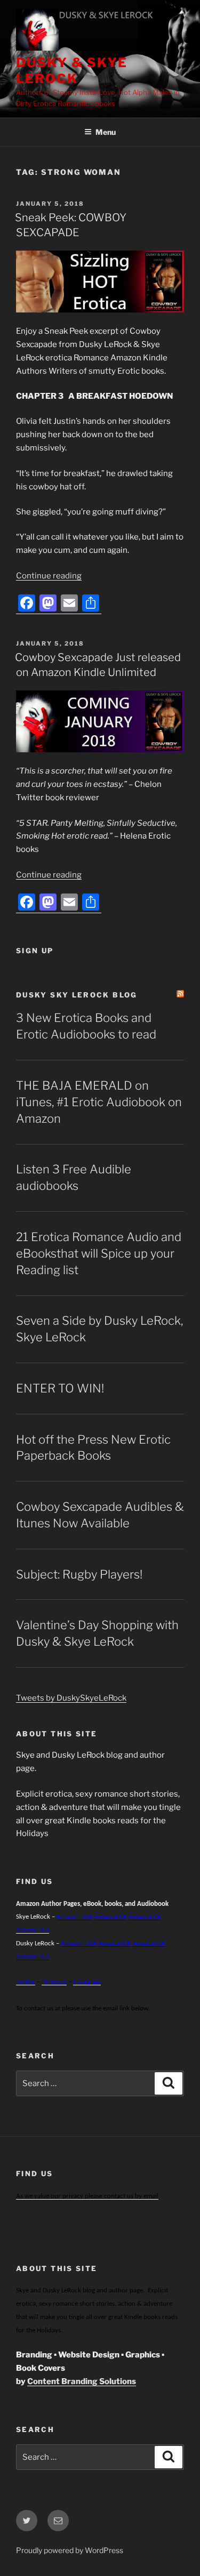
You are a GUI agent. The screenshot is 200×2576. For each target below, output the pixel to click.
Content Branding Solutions (82, 2381)
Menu (106, 132)
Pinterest (54, 1982)
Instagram (87, 1982)
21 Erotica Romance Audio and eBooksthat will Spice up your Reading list (99, 1253)
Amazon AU (33, 1930)
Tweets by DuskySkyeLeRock (71, 1698)
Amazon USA (79, 1943)
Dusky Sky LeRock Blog (77, 995)
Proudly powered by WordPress (70, 2550)
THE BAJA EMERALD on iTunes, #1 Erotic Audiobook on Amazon (99, 1102)
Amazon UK (111, 1917)
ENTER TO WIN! (60, 1388)
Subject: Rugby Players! (79, 1574)
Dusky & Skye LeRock (72, 71)
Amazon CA (145, 1917)
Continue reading (49, 576)
